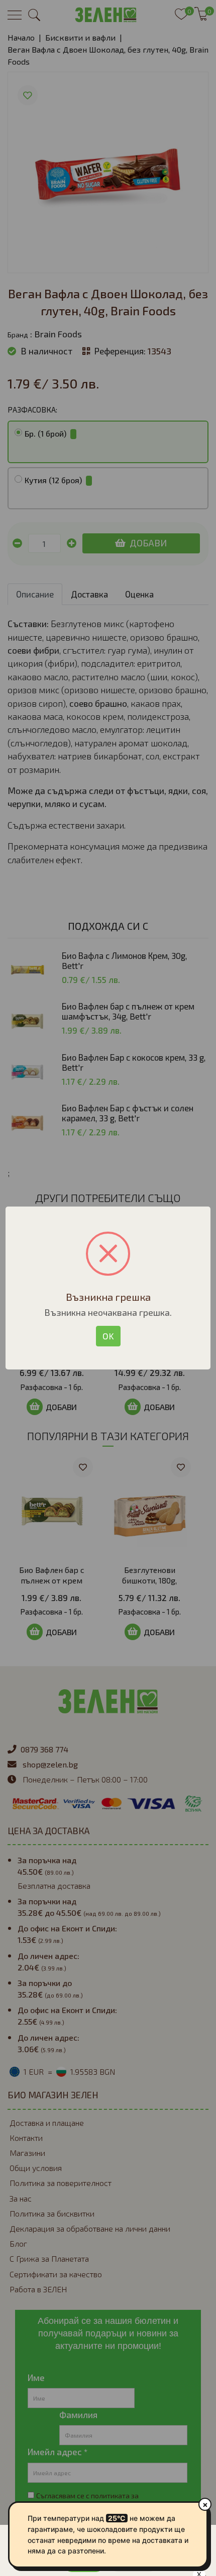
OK (108, 1336)
